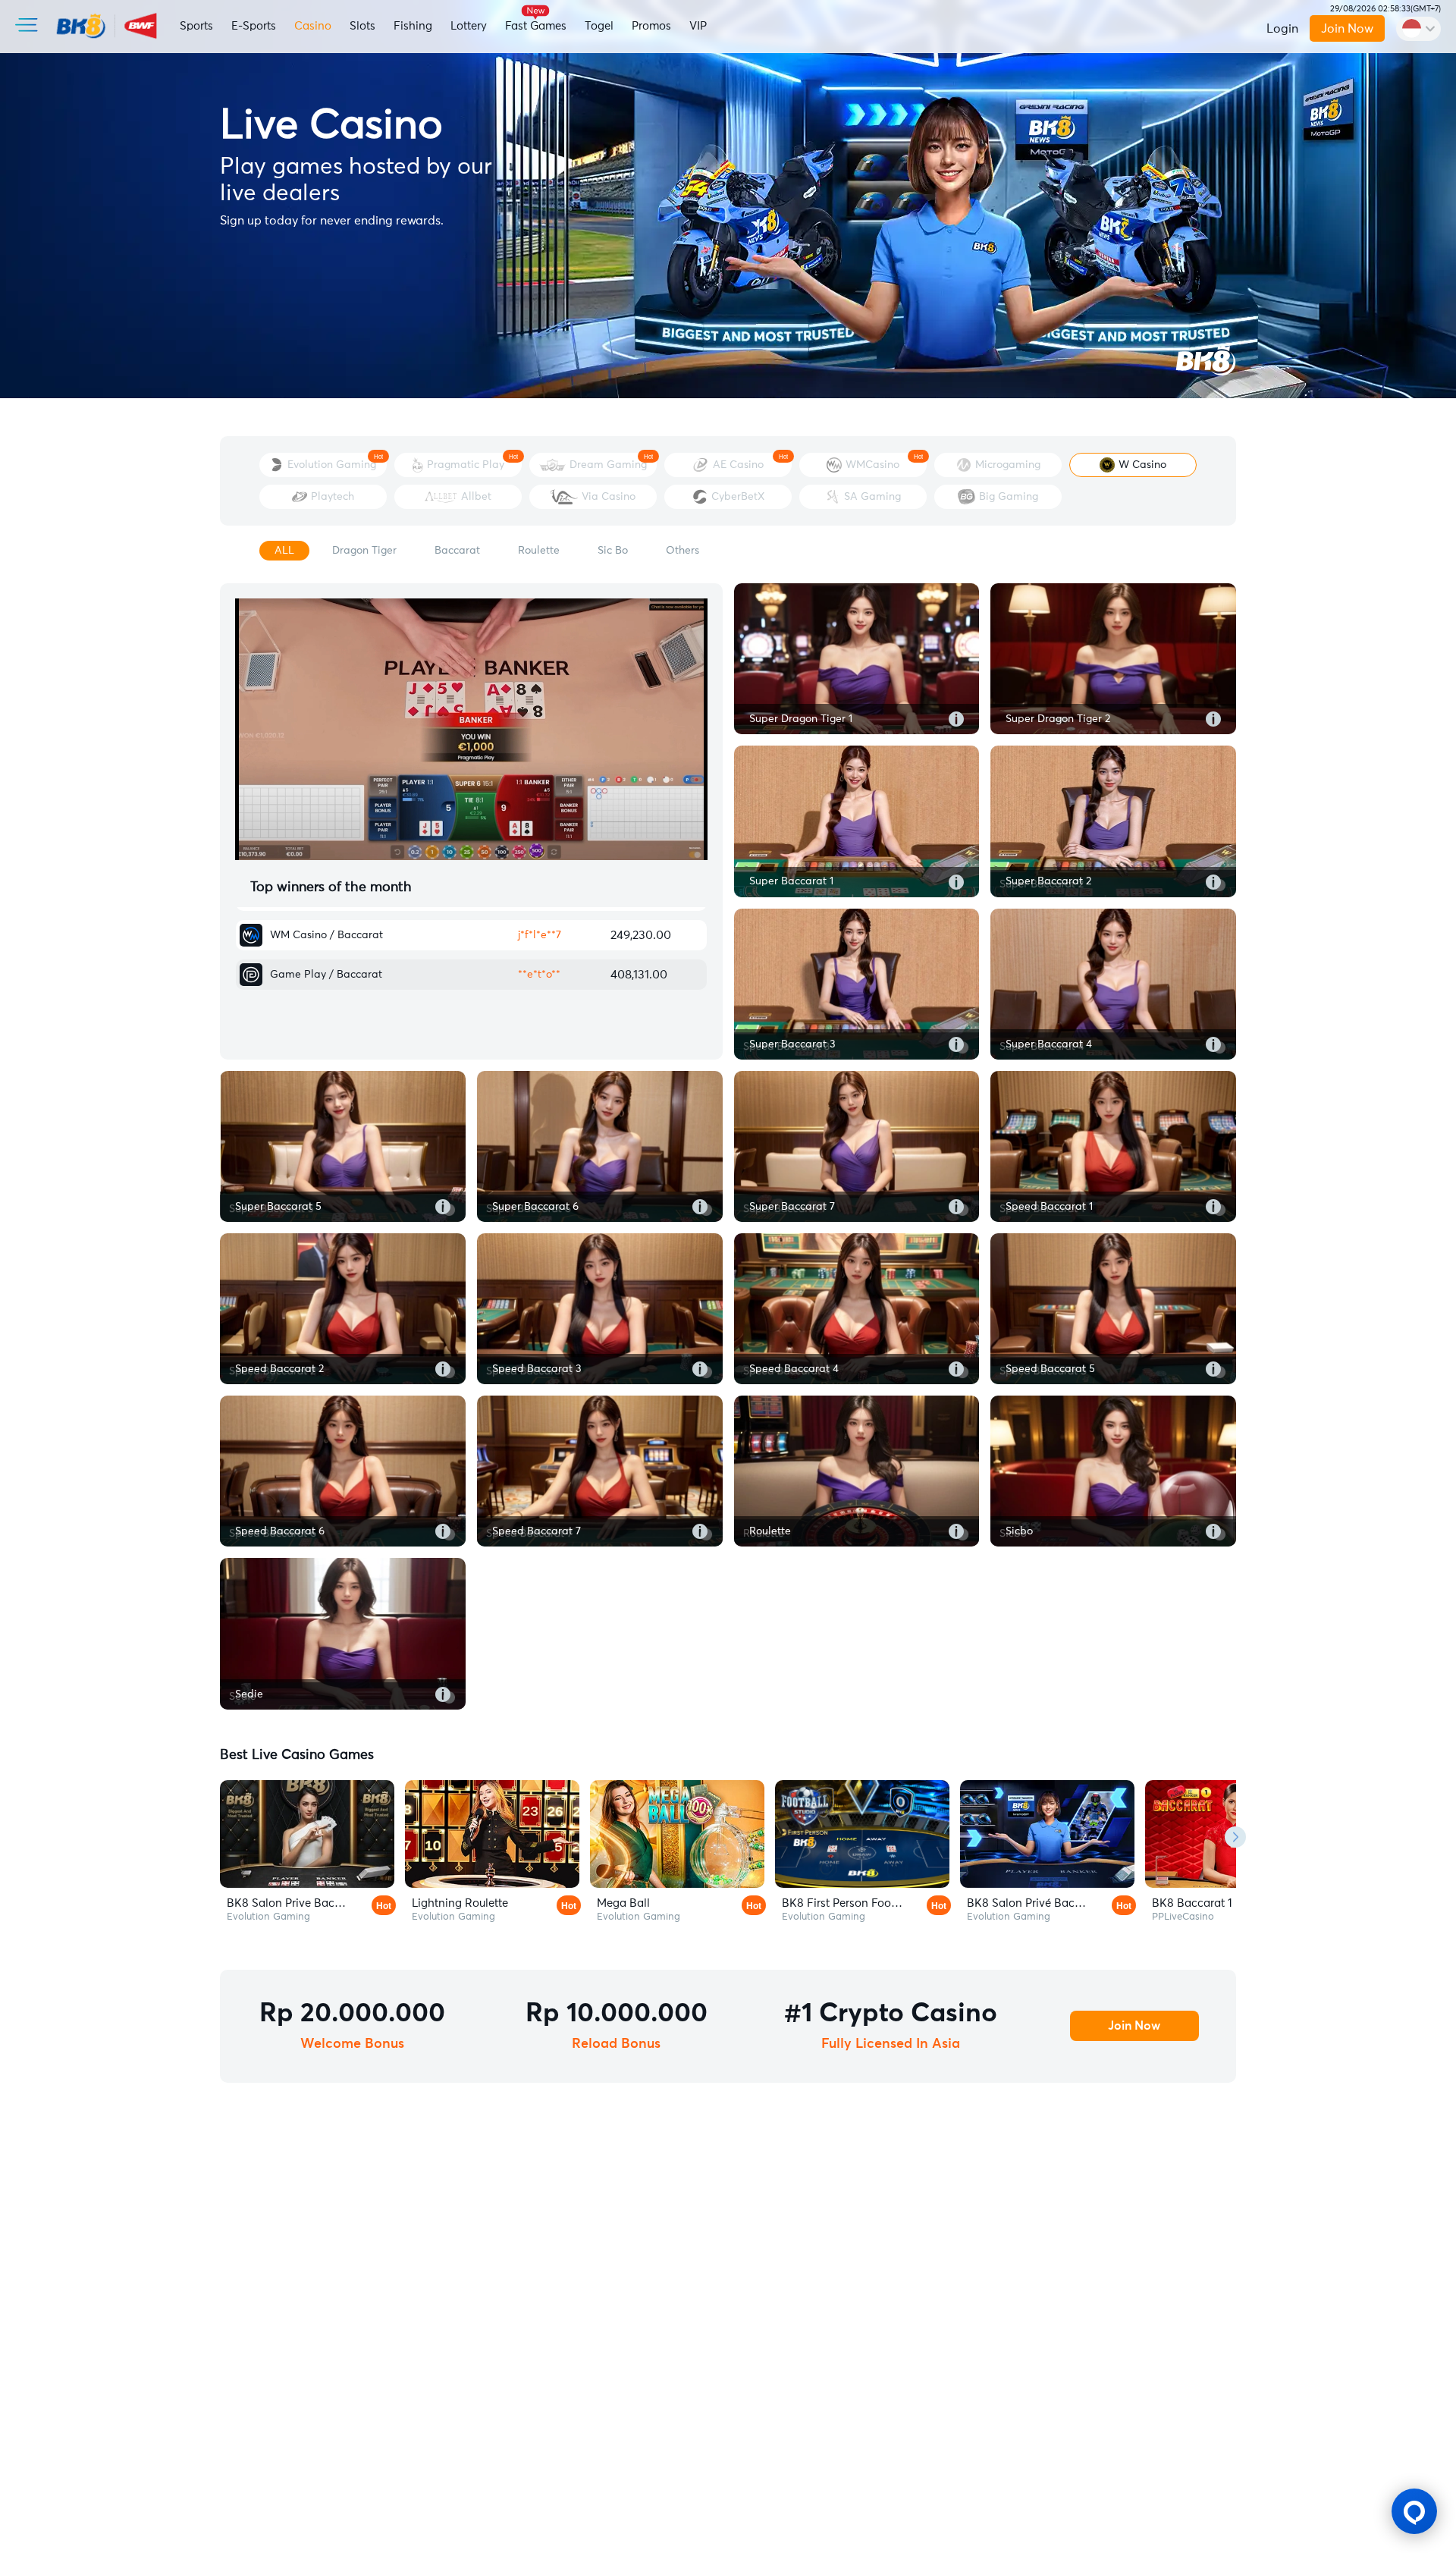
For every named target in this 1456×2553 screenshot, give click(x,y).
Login (1282, 29)
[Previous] (221, 1837)
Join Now (1347, 29)
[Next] (1235, 1837)
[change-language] (1418, 29)
